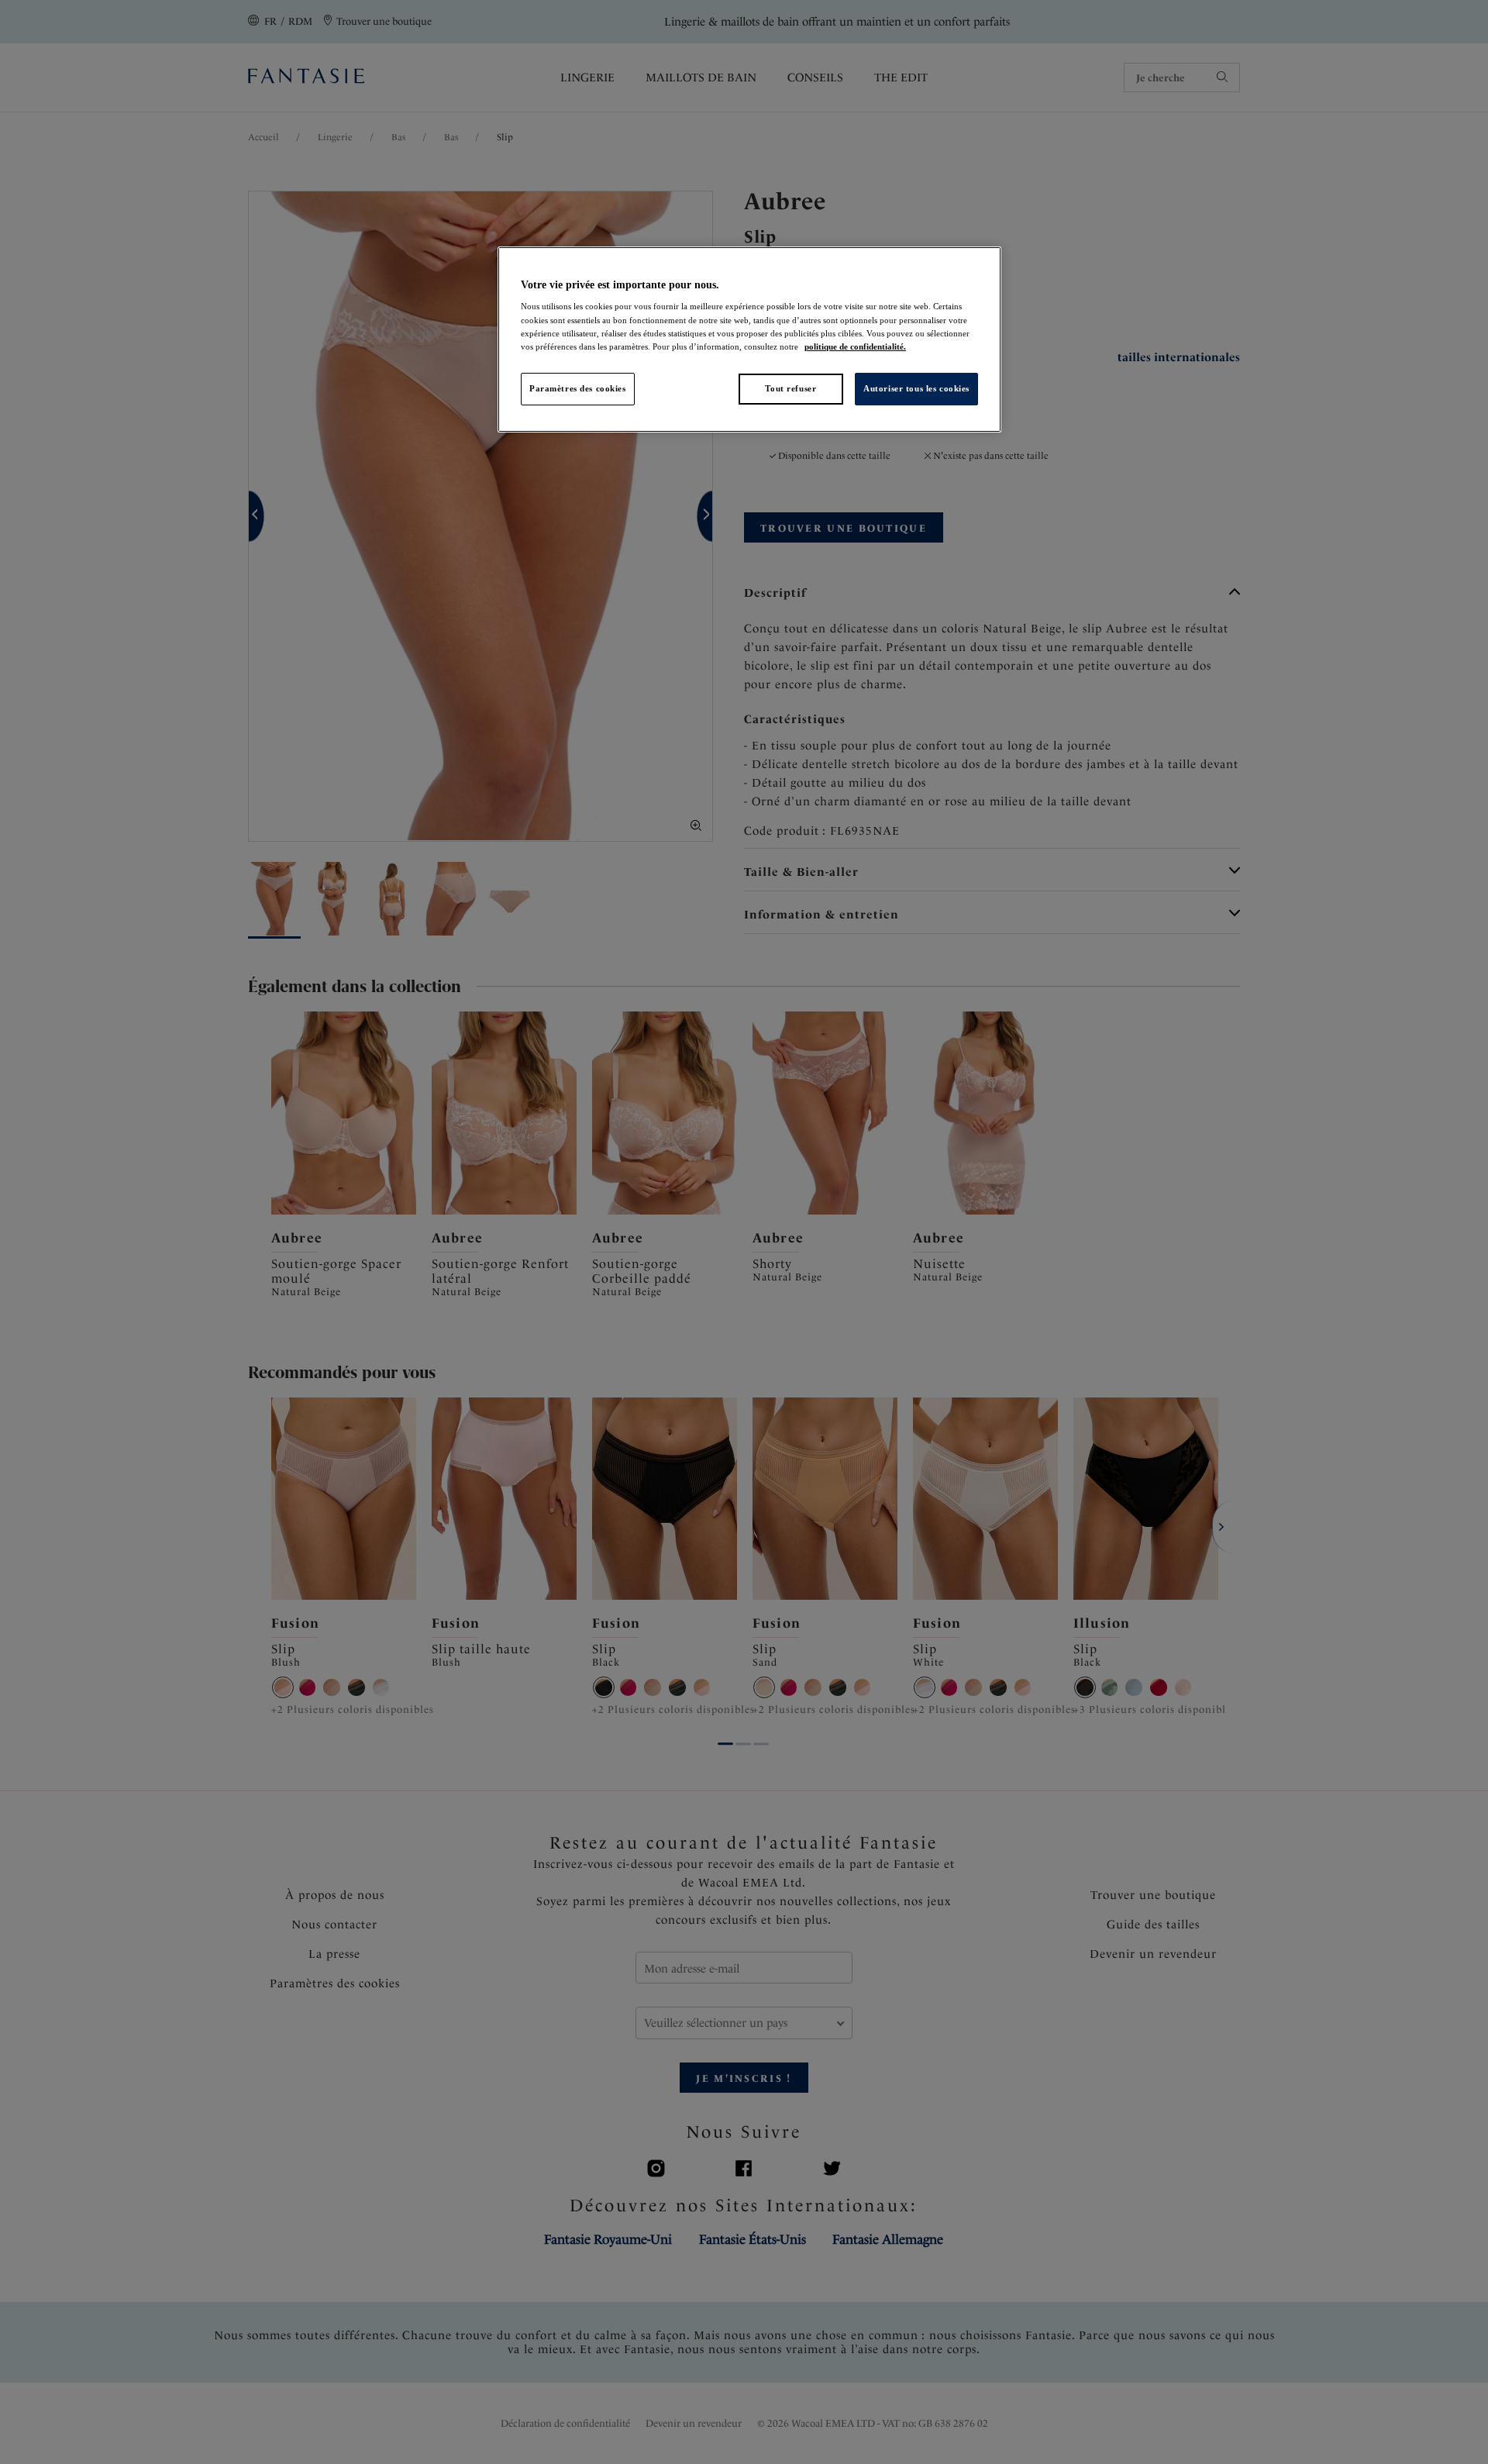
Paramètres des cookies (578, 388)
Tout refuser (790, 388)
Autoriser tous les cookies (916, 388)
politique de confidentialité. (855, 346)
